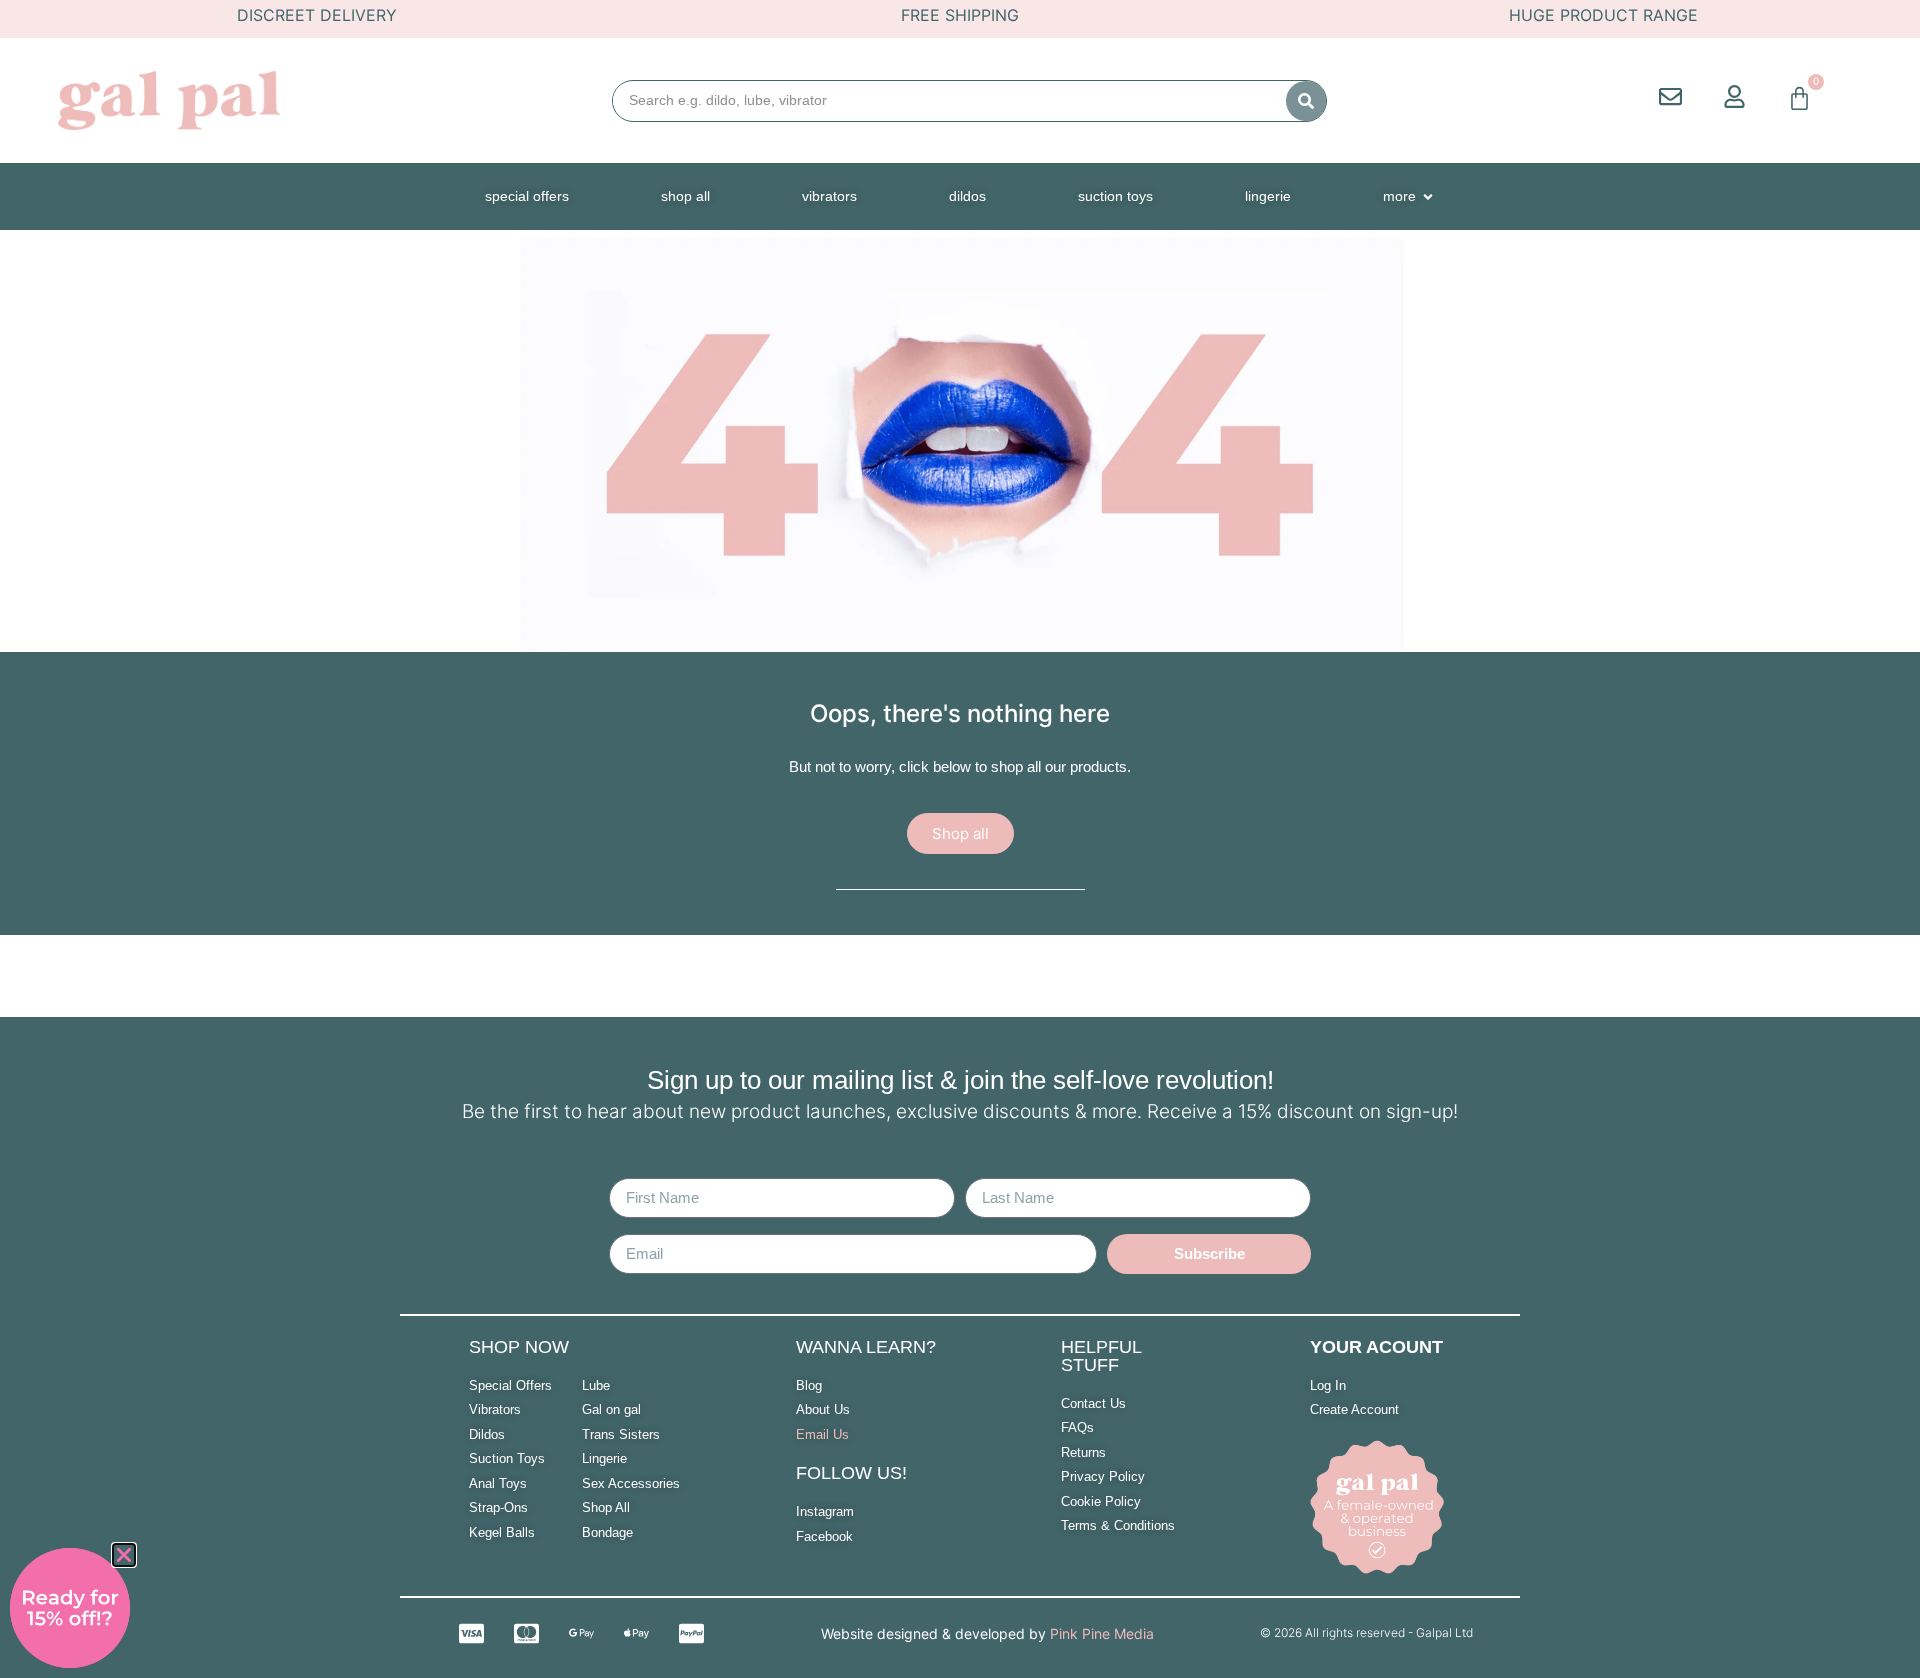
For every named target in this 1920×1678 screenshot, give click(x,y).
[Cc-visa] (471, 1633)
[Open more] (1428, 196)
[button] (124, 1555)
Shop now (519, 1347)
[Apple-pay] (636, 1633)
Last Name (1005, 1170)
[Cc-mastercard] (526, 1633)
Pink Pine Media (1102, 1633)
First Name (650, 1170)
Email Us (822, 1434)
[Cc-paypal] (691, 1633)
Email (629, 1226)
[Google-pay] (581, 1633)
